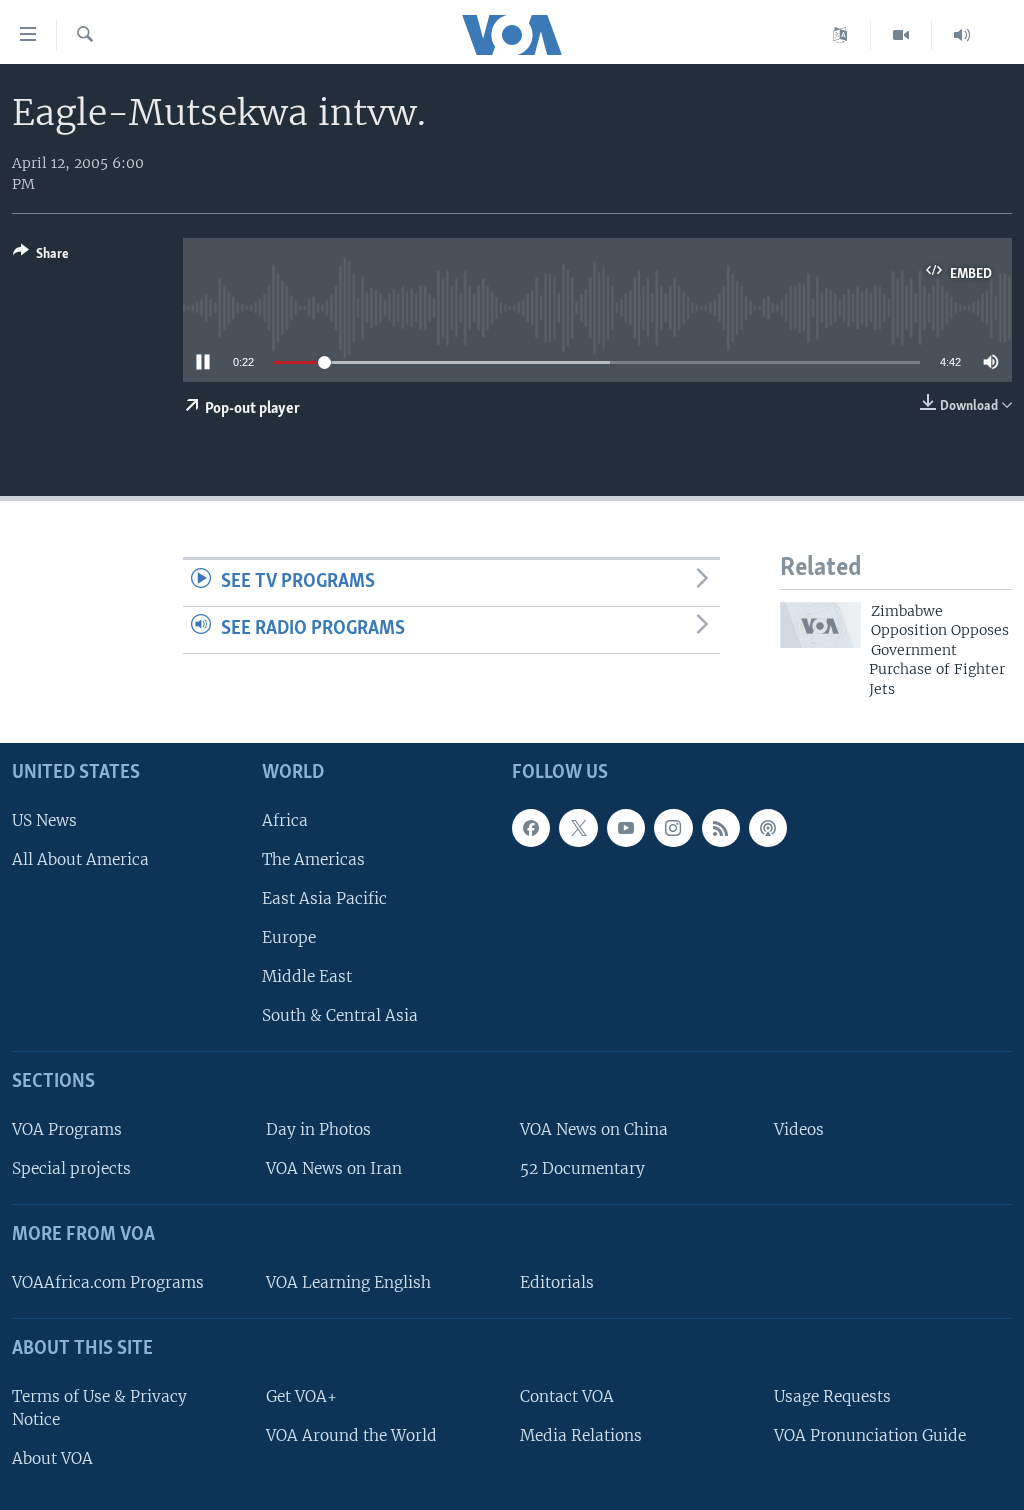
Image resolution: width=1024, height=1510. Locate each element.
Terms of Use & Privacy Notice (99, 1408)
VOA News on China (594, 1129)
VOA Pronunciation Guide (870, 1435)
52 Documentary (582, 1168)
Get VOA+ (301, 1396)
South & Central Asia (340, 1015)
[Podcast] (768, 828)
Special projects (71, 1168)
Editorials (557, 1282)
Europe (289, 937)
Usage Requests (832, 1396)
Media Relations (581, 1435)
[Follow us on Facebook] (531, 828)
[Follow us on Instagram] (673, 828)
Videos (799, 1129)
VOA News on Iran (334, 1168)
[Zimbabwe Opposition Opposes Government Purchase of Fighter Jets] (820, 625)
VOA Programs (67, 1129)
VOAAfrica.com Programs (108, 1282)
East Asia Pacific (324, 898)
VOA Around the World (351, 1435)
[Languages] (840, 35)
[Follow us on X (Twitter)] (578, 828)
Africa (285, 820)
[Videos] (901, 35)
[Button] (41, 257)
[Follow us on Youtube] (626, 828)
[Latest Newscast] (962, 35)
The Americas (313, 859)
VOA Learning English (348, 1282)
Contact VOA (567, 1396)
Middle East (307, 976)
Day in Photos (318, 1129)
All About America (80, 859)
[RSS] (721, 828)
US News (44, 820)
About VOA (52, 1458)
